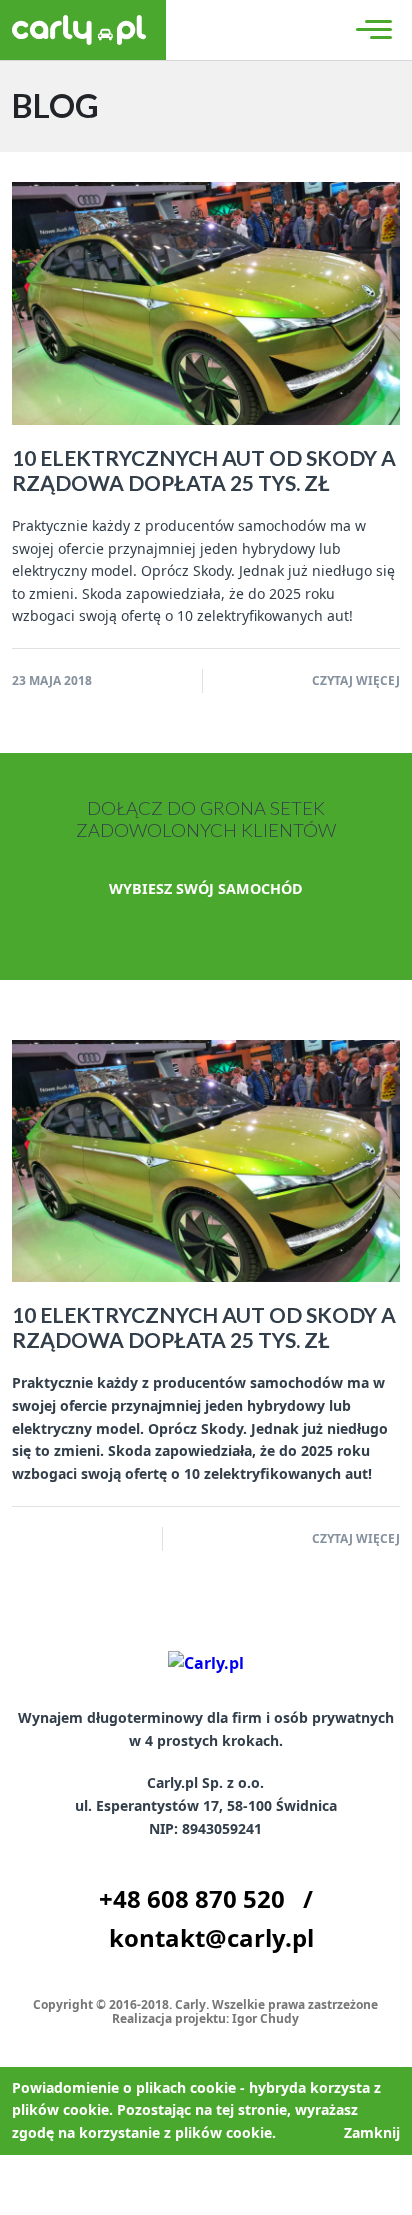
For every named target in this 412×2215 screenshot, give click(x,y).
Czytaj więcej (356, 680)
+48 (192, 1898)
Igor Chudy (265, 2018)
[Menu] (371, 29)
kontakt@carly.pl (211, 1937)
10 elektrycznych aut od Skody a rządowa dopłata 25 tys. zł (204, 470)
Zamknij (372, 2132)
